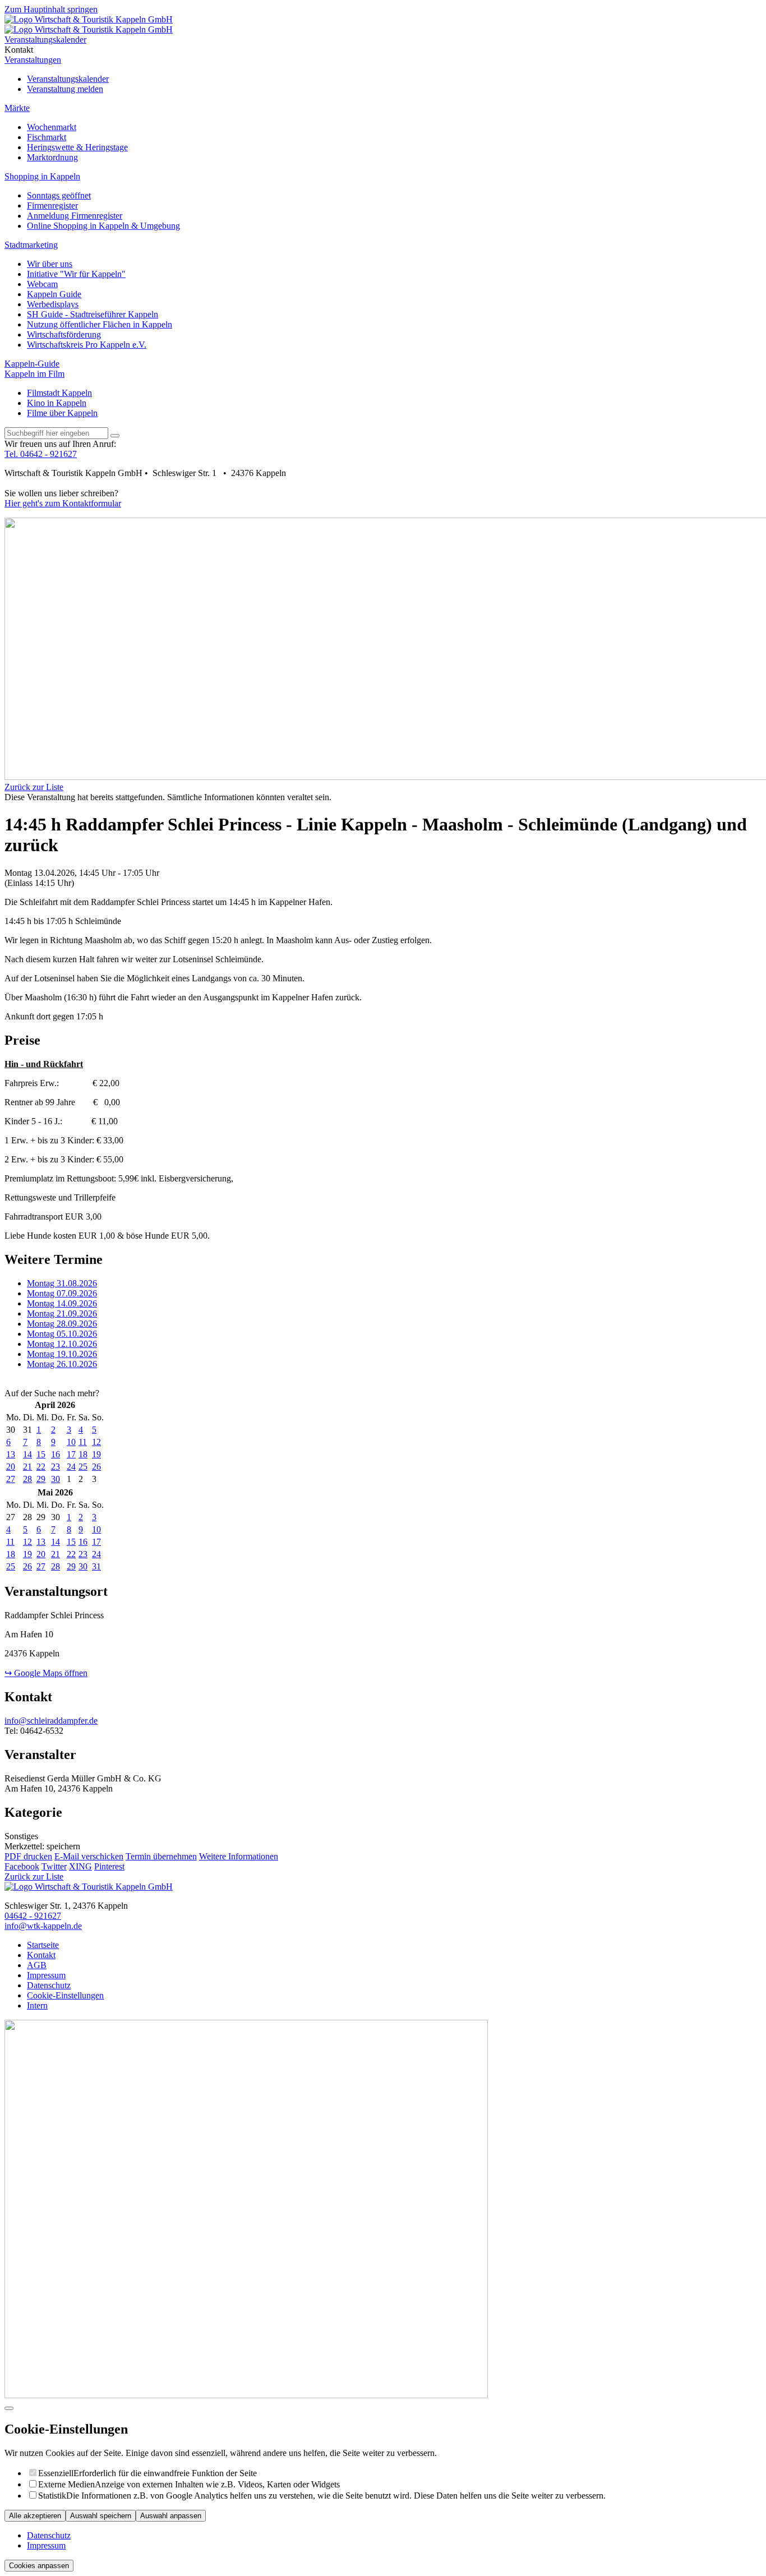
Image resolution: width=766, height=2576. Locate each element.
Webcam (42, 284)
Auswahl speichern (101, 2516)
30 (56, 1479)
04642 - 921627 (33, 1916)
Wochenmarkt (52, 127)
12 (96, 1442)
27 (11, 1479)
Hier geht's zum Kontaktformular (63, 503)
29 (41, 1479)
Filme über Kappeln (62, 413)
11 (83, 1442)
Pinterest (109, 1866)
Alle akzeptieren (35, 2516)
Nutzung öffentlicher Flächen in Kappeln (100, 324)
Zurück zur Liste (34, 787)
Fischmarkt (47, 137)
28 (27, 1479)
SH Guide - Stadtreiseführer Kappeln (93, 314)
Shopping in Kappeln (42, 176)
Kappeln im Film (34, 374)
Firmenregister (52, 206)
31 (96, 1566)
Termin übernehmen (161, 1856)
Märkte (17, 108)
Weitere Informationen (239, 1856)
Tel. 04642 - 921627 (41, 454)
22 (41, 1467)
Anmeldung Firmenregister (75, 216)
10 (71, 1442)
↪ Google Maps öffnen (46, 1673)
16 (56, 1454)
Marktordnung (52, 157)
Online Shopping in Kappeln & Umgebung (103, 226)
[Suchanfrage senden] (115, 436)
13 (11, 1454)
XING (80, 1866)
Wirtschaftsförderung (64, 334)
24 (71, 1467)
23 (56, 1467)
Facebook (22, 1866)
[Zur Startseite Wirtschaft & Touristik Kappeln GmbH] (89, 19)
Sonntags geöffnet (59, 195)
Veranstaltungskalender (68, 79)
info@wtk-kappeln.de (43, 1926)
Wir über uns (50, 264)
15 (41, 1454)
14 (27, 1454)
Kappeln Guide (54, 294)
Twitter (54, 1866)
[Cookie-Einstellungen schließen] (9, 2408)
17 (71, 1454)
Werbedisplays (53, 304)
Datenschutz (49, 2535)
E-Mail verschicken (89, 1856)
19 (96, 1454)
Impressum (46, 2545)
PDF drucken (28, 1856)
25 (83, 1467)
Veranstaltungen (33, 60)
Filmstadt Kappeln (59, 393)
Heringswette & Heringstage (77, 147)
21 (27, 1467)
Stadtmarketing (31, 245)
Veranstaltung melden (65, 89)
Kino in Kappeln (57, 403)
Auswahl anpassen (171, 2516)
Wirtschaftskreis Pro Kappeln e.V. (87, 345)
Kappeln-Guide (32, 364)
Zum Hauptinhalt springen (51, 9)
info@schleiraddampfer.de (51, 1721)
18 (83, 1454)
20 (11, 1467)
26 (96, 1467)
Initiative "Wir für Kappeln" (76, 274)
